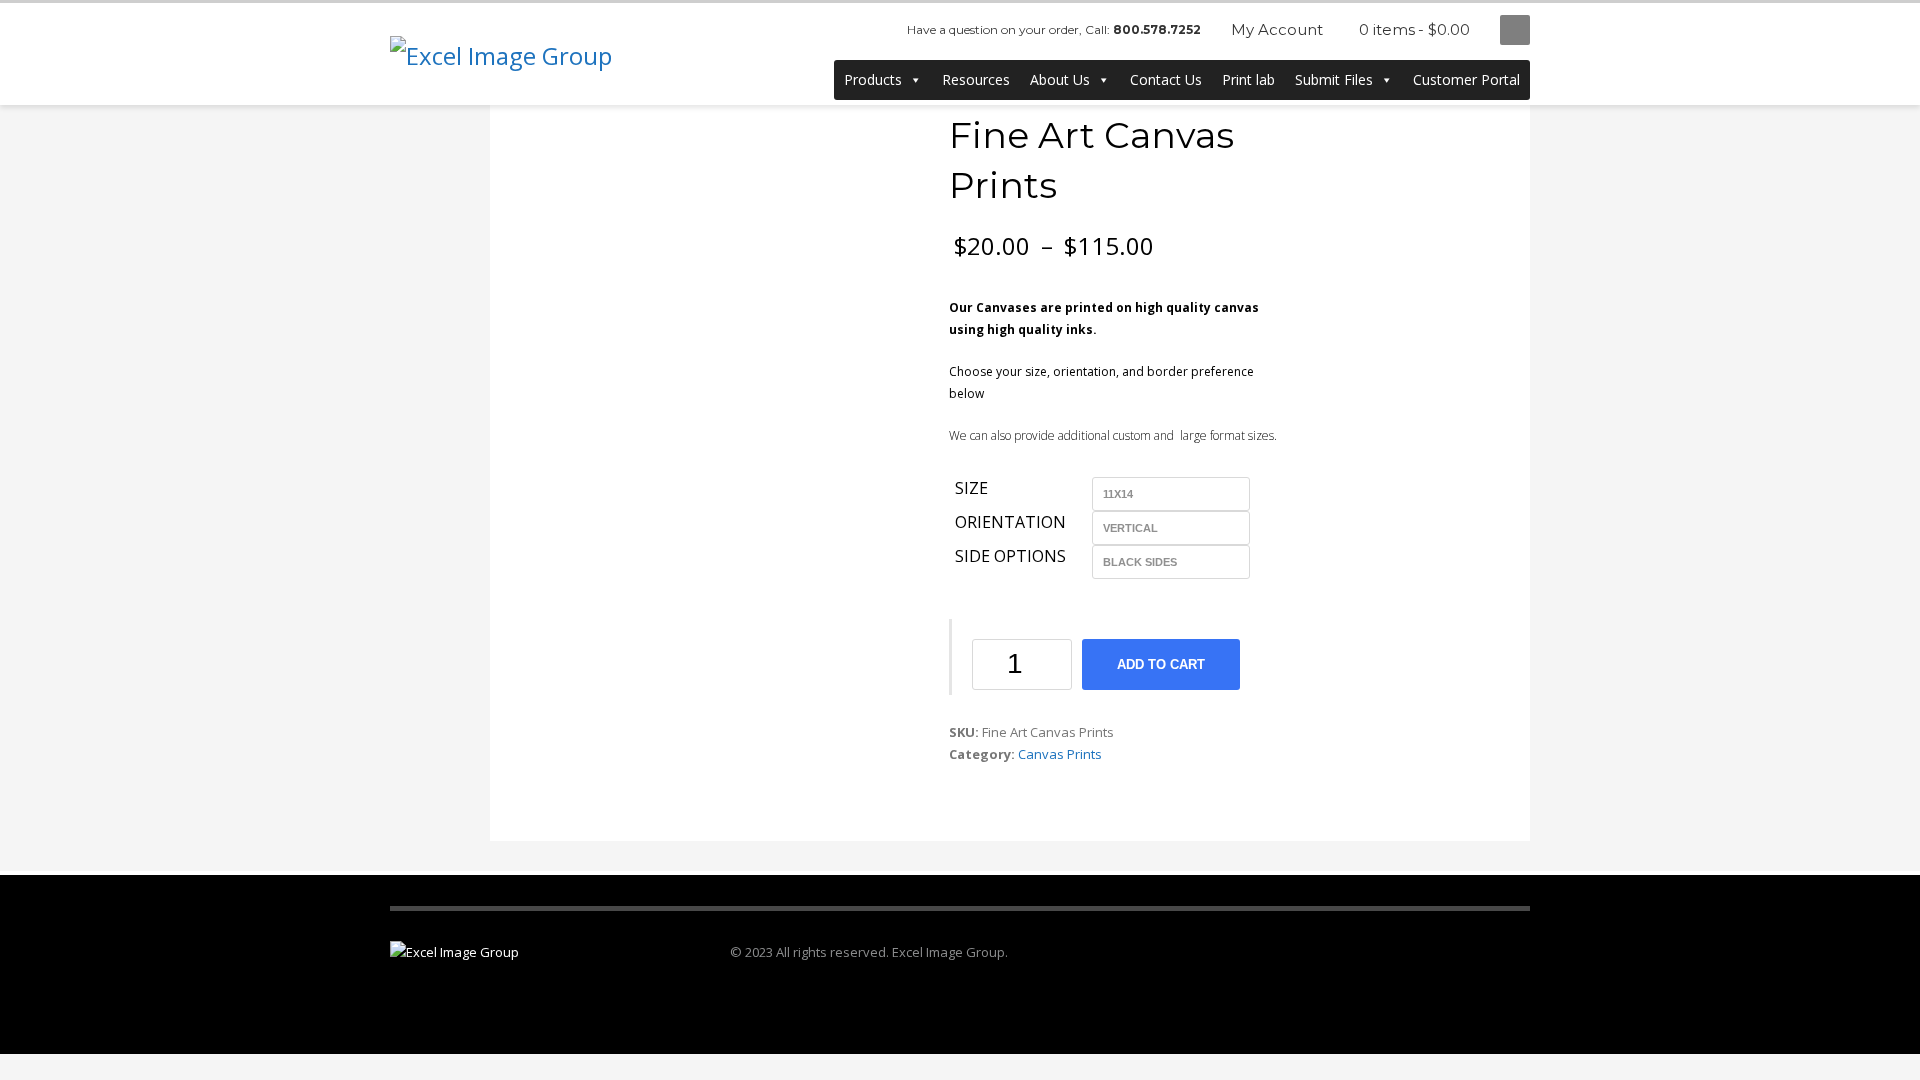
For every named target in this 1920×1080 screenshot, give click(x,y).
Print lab (1248, 79)
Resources (976, 79)
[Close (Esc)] (1898, 22)
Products (873, 79)
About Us (1060, 79)
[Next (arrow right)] (1885, 540)
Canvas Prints (1060, 754)
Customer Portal (1466, 79)
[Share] (1854, 22)
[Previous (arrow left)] (35, 540)
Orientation (1010, 523)
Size (971, 489)
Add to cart (1161, 664)
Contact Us (1166, 79)
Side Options (1010, 557)
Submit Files (1334, 79)
